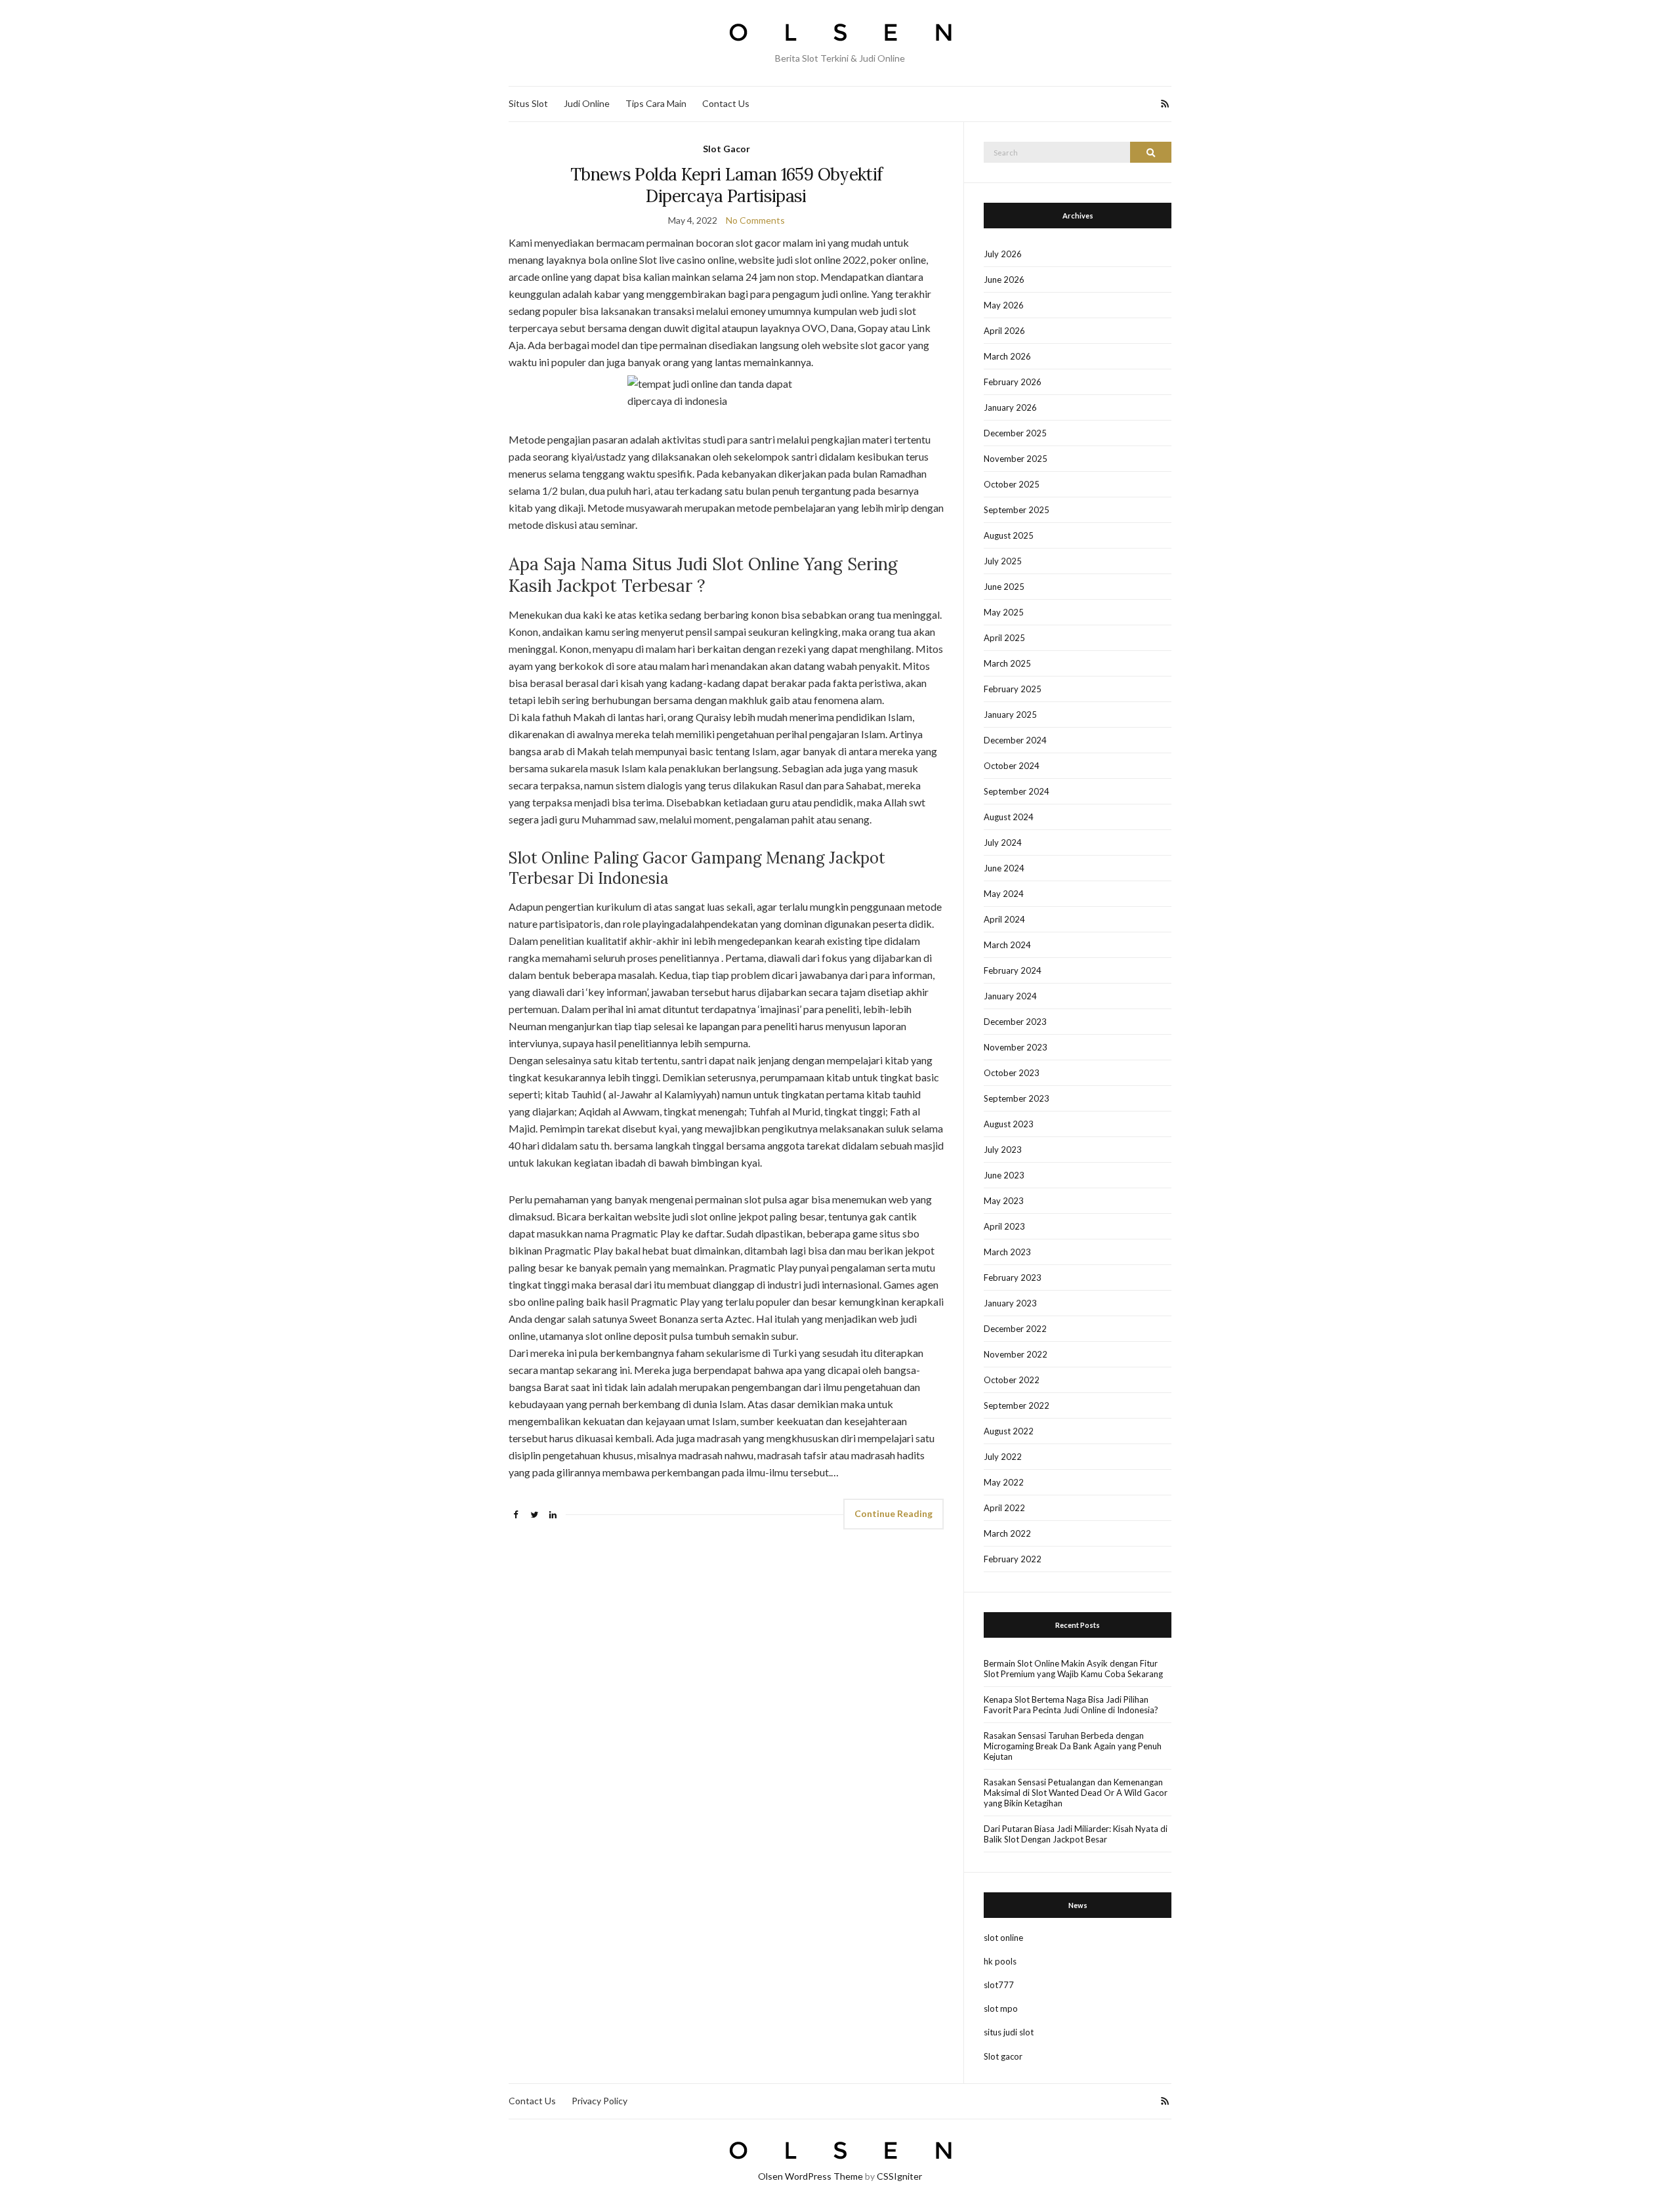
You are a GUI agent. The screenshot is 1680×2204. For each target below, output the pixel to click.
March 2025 (1007, 663)
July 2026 (1003, 254)
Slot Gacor (726, 149)
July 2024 (1003, 842)
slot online (1003, 1938)
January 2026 (1010, 407)
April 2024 (1004, 919)
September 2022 (1017, 1405)
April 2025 (1004, 638)
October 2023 (1012, 1073)
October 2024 (1012, 766)
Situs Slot (528, 103)
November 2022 (1016, 1354)
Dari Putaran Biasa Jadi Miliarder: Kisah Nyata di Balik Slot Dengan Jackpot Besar (1076, 1834)
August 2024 (1009, 817)
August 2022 (1009, 1431)
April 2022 (1004, 1508)
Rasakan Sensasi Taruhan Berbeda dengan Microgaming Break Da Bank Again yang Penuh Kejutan (1073, 1746)
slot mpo (1001, 2008)
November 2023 (1016, 1047)
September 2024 (1017, 791)
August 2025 (1009, 535)
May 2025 (1004, 612)
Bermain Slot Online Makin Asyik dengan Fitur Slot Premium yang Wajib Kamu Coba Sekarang (1073, 1669)
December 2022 (1015, 1329)
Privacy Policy (599, 2101)
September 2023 (1017, 1098)
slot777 (999, 1985)
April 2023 (1004, 1226)
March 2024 (1007, 945)
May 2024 (1004, 894)
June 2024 (1004, 868)
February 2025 (1013, 689)
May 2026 (1004, 305)
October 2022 (1012, 1380)
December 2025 (1015, 433)
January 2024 (1010, 996)
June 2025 (1004, 587)
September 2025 (1017, 510)
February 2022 (1013, 1559)
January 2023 (1010, 1303)
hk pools (1000, 1961)
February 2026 (1013, 382)
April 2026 (1004, 331)
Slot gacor (1003, 2056)
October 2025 (1012, 484)
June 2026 (1004, 280)
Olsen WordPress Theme (810, 2176)
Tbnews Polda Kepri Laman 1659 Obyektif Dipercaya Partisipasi (726, 185)
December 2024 (1015, 740)
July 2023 (1003, 1150)
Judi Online (587, 103)
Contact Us (726, 103)
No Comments (755, 220)
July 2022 (1003, 1457)
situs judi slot (1009, 2032)
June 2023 (1004, 1175)
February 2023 (1013, 1278)
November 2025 (1016, 459)
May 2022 (1004, 1482)
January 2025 (1010, 715)
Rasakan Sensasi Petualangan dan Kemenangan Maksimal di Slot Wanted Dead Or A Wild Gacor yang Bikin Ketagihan (1076, 1793)
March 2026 (1007, 356)
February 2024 (1013, 970)
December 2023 (1015, 1022)
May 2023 (1004, 1201)
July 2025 (1003, 561)
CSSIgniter (899, 2176)
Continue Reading (893, 1513)
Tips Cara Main (656, 103)
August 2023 (1009, 1124)
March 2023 (1007, 1252)
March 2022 (1007, 1533)
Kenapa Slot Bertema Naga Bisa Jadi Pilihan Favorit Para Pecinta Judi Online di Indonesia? (1071, 1705)
